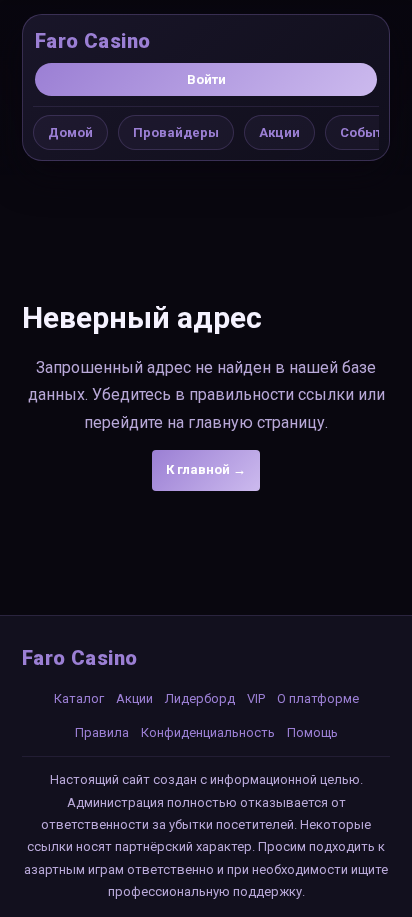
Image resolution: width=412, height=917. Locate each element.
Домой (70, 132)
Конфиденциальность (208, 732)
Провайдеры (176, 132)
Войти (206, 79)
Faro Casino (92, 41)
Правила (102, 732)
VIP (256, 698)
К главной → (206, 469)
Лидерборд (200, 698)
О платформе (318, 698)
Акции (279, 132)
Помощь (312, 732)
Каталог (79, 698)
